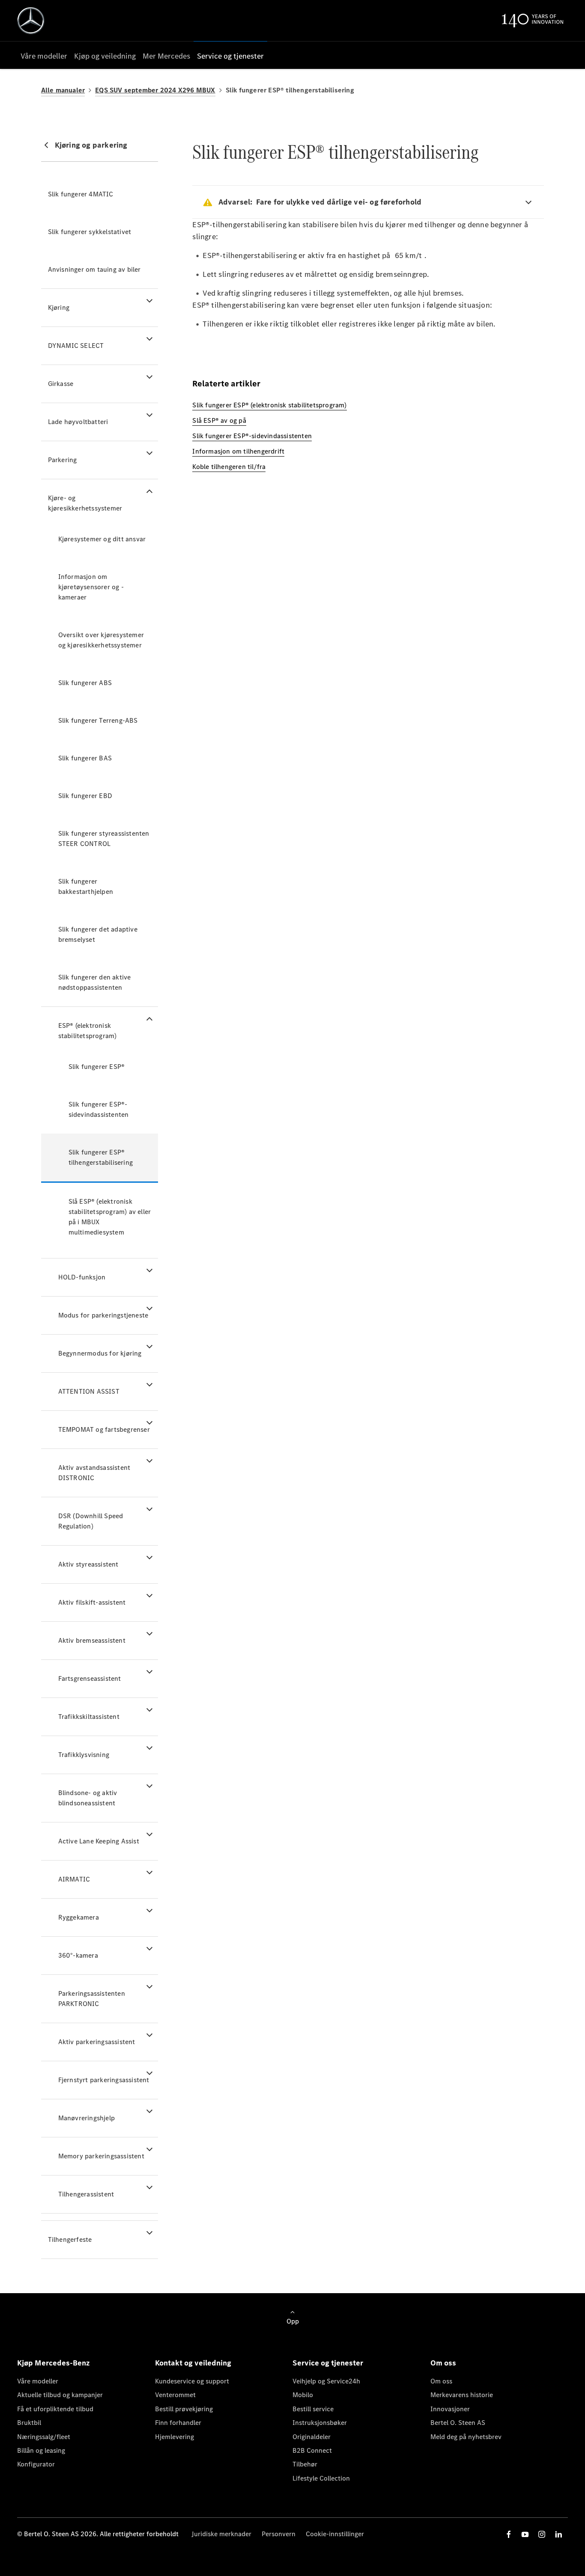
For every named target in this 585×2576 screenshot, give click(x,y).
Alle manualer (63, 90)
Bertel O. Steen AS (458, 2423)
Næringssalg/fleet (44, 2437)
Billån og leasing (41, 2450)
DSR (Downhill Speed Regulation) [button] (91, 1521)
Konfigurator (36, 2464)
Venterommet (175, 2395)
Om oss (441, 2381)
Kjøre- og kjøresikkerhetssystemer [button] (85, 503)
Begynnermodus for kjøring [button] (100, 1353)
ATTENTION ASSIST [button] (89, 1391)
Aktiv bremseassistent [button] (92, 1640)
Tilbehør (305, 2464)
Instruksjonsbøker (320, 2423)
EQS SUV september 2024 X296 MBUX (155, 90)
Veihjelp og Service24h (326, 2381)
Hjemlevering (175, 2437)
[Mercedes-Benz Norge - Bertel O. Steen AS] (31, 21)
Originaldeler (312, 2437)
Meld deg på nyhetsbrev (466, 2437)
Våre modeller (38, 2381)
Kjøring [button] (59, 307)
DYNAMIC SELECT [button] (76, 346)
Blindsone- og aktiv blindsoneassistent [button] (88, 1798)
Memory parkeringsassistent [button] (101, 2156)
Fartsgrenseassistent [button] (90, 1678)
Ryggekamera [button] (79, 1917)
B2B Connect (312, 2450)
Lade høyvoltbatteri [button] (78, 422)
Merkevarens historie (462, 2395)
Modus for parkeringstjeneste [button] (103, 1315)
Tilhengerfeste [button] (70, 2239)
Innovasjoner (450, 2409)
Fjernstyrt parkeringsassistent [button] (104, 2080)
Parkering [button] (63, 460)
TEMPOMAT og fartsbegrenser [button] (104, 1429)
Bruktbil (29, 2423)
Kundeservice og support (192, 2381)
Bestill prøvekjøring (184, 2409)
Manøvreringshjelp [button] (87, 2118)
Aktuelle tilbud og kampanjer (60, 2395)
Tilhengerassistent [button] (86, 2194)
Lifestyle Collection (321, 2478)
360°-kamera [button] (78, 1955)
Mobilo (303, 2395)
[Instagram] (542, 2534)
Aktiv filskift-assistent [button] (92, 1602)
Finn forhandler (178, 2423)
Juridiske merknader (221, 2534)
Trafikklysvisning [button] (84, 1755)
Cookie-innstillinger (335, 2534)
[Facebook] (509, 2534)
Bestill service (313, 2409)
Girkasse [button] (61, 384)
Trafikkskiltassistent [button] (89, 1717)
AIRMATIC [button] (74, 1879)
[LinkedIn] (558, 2534)
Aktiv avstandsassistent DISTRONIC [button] (94, 1473)
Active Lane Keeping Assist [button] (99, 1841)
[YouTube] (525, 2534)
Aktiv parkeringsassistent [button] (97, 2042)
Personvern (279, 2534)
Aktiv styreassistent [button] (88, 1564)
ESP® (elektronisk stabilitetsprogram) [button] (88, 1031)
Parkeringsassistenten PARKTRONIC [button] (92, 1999)
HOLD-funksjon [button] (82, 1277)
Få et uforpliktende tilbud (55, 2409)
